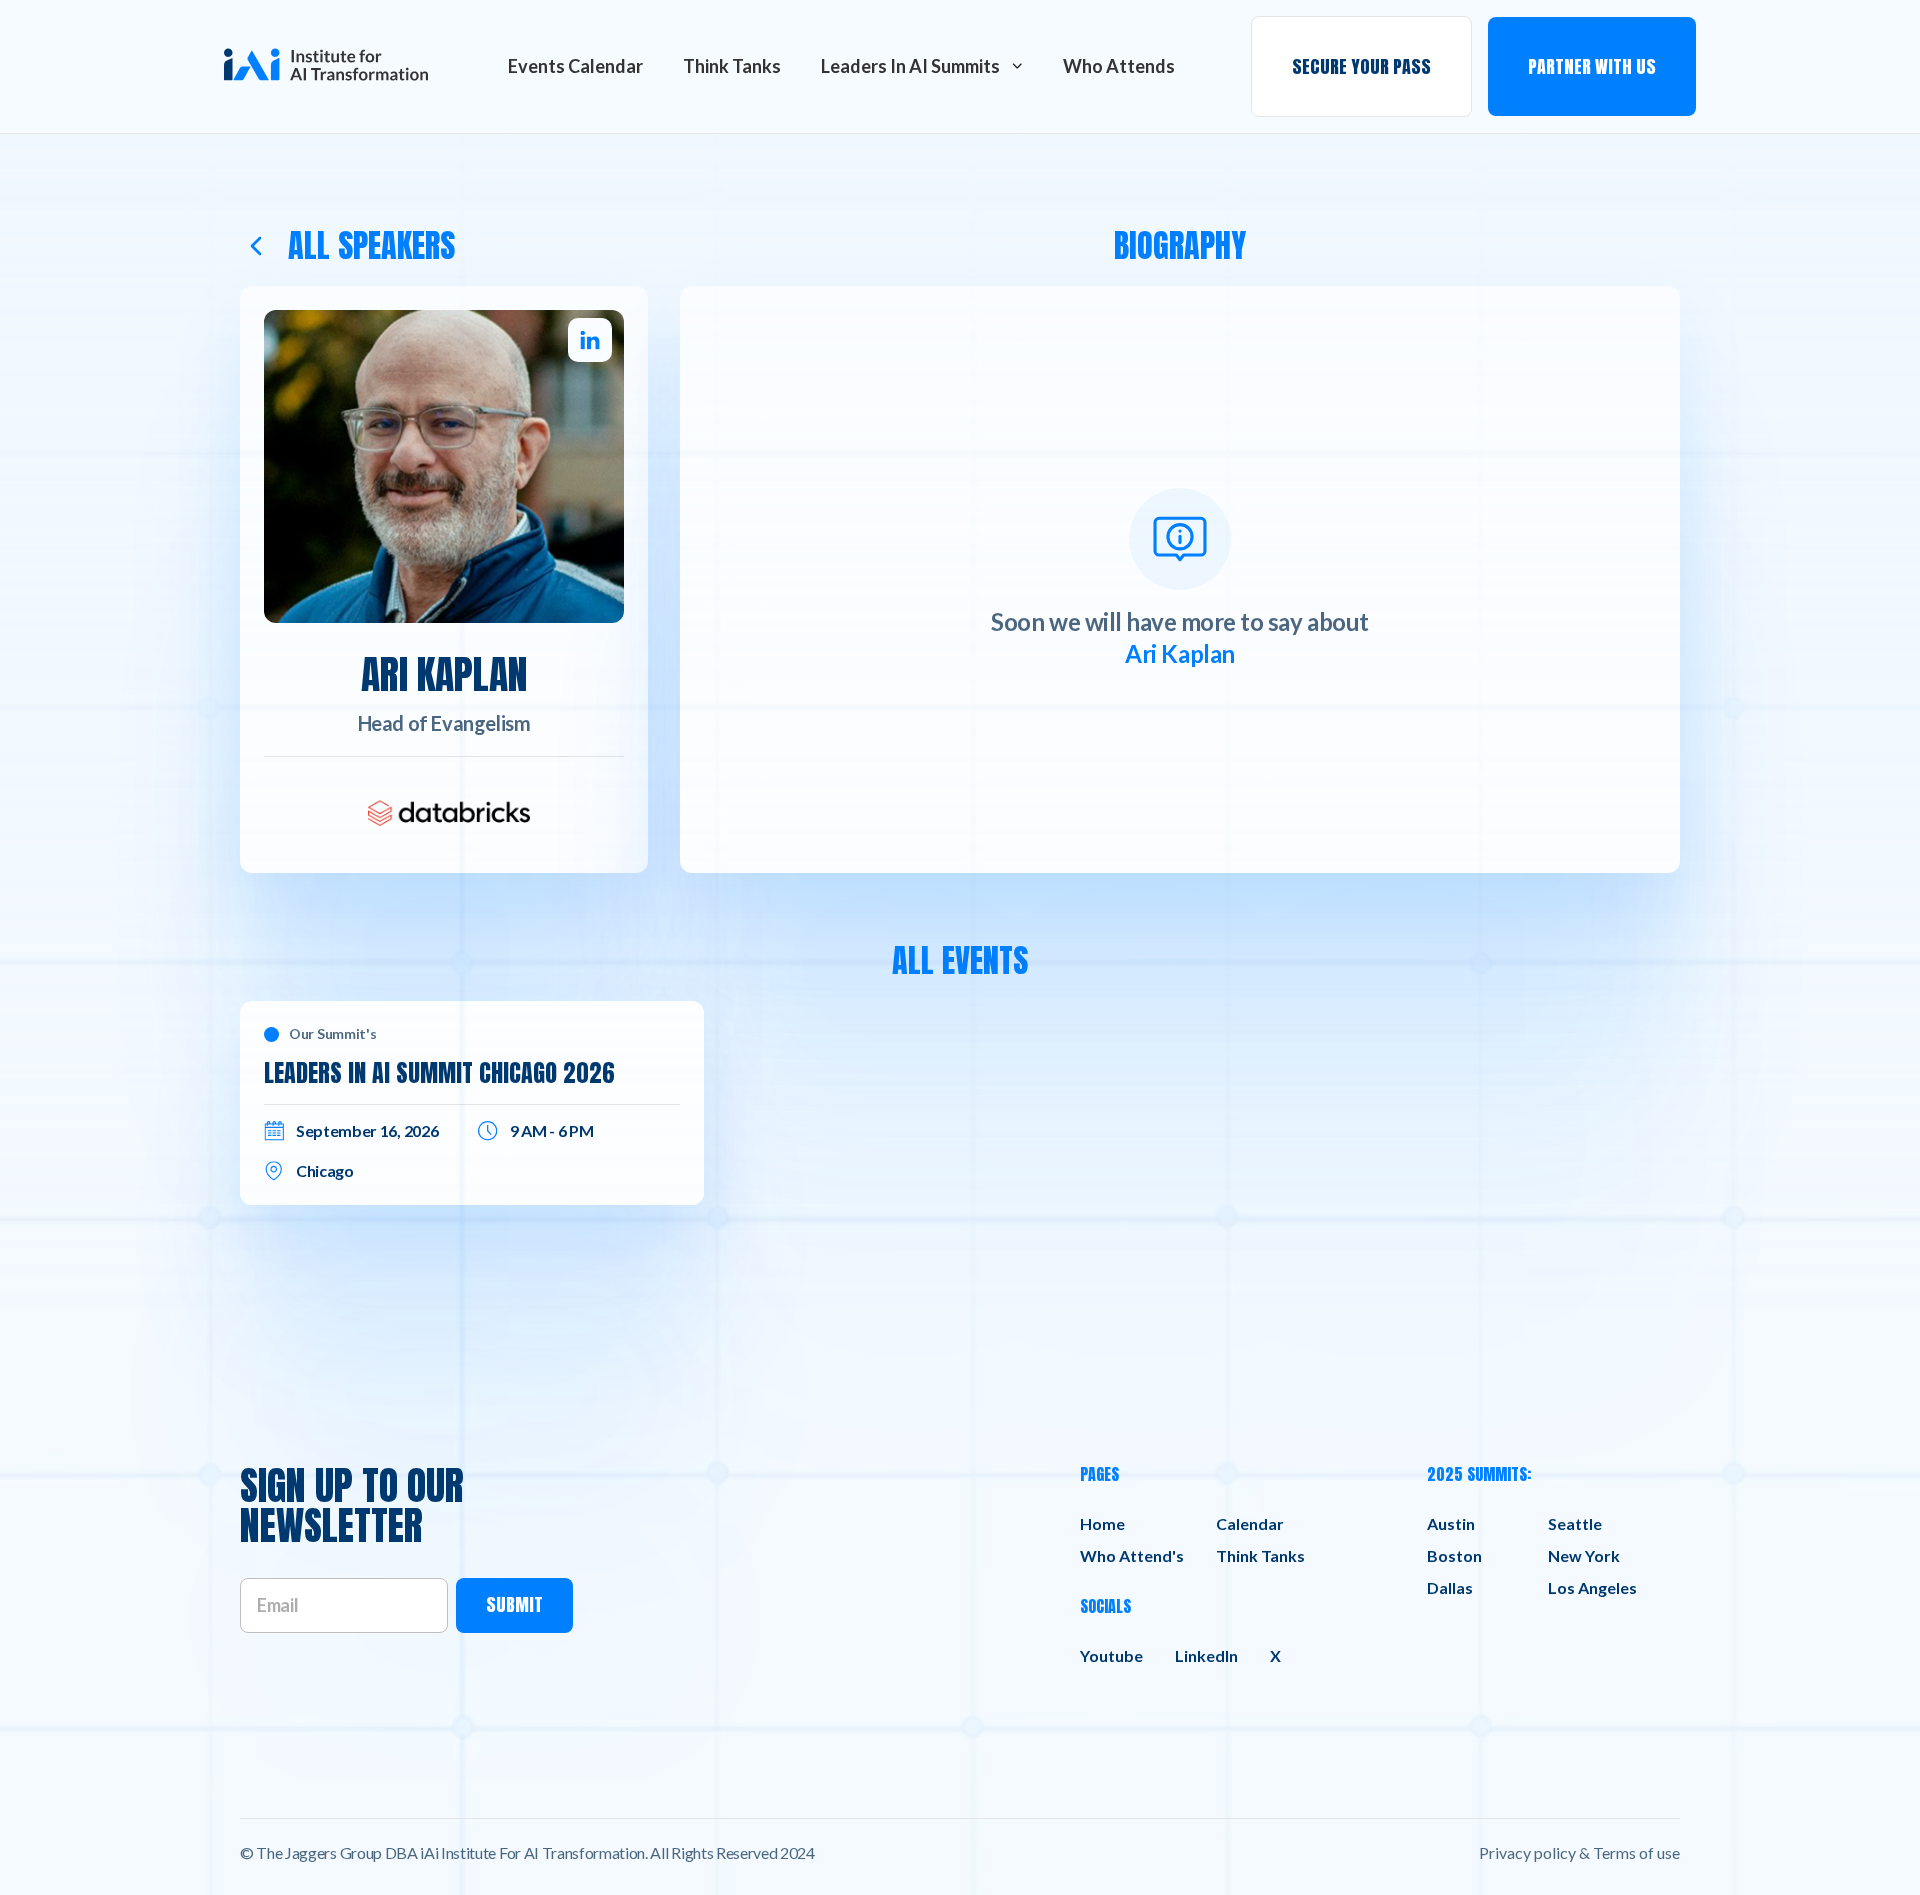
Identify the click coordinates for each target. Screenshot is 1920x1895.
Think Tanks (732, 66)
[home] (326, 66)
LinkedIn (1206, 1655)
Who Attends (1119, 66)
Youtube (1111, 1655)
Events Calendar (575, 66)
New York (1584, 1555)
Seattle (1575, 1523)
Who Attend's (1132, 1555)
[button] (922, 66)
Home (1102, 1523)
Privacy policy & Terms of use (1579, 1852)
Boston (1454, 1555)
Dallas (1450, 1587)
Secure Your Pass (1361, 66)
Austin (1451, 1523)
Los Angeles (1592, 1587)
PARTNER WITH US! (1616, 42)
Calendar (1250, 1523)
